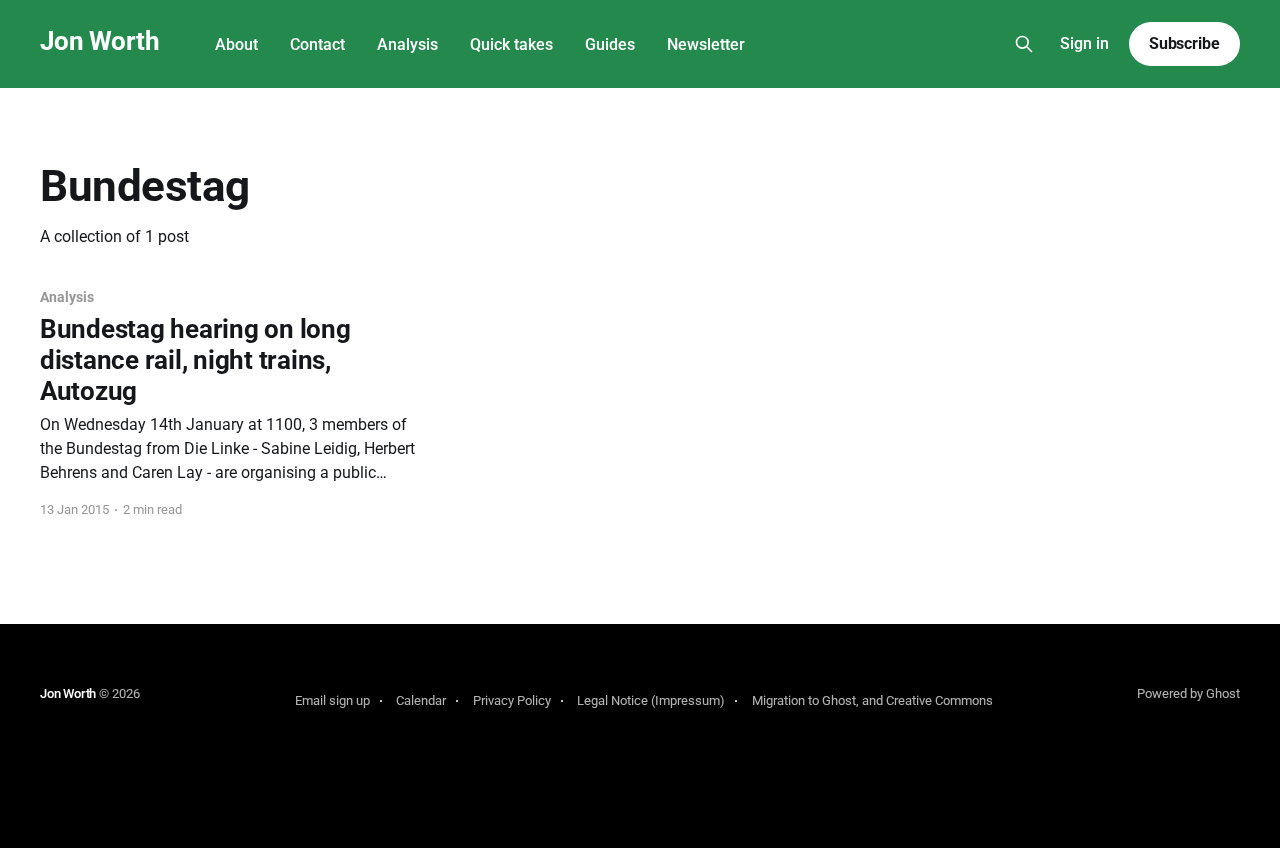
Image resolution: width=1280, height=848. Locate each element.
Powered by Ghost (1188, 693)
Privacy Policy (512, 700)
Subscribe (1184, 43)
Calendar (421, 700)
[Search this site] (1024, 44)
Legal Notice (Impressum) (651, 700)
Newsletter (706, 44)
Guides (610, 44)
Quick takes (511, 44)
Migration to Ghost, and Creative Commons (872, 700)
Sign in (1084, 43)
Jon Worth (99, 41)
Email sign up (332, 700)
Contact (317, 44)
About (236, 44)
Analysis (407, 44)
